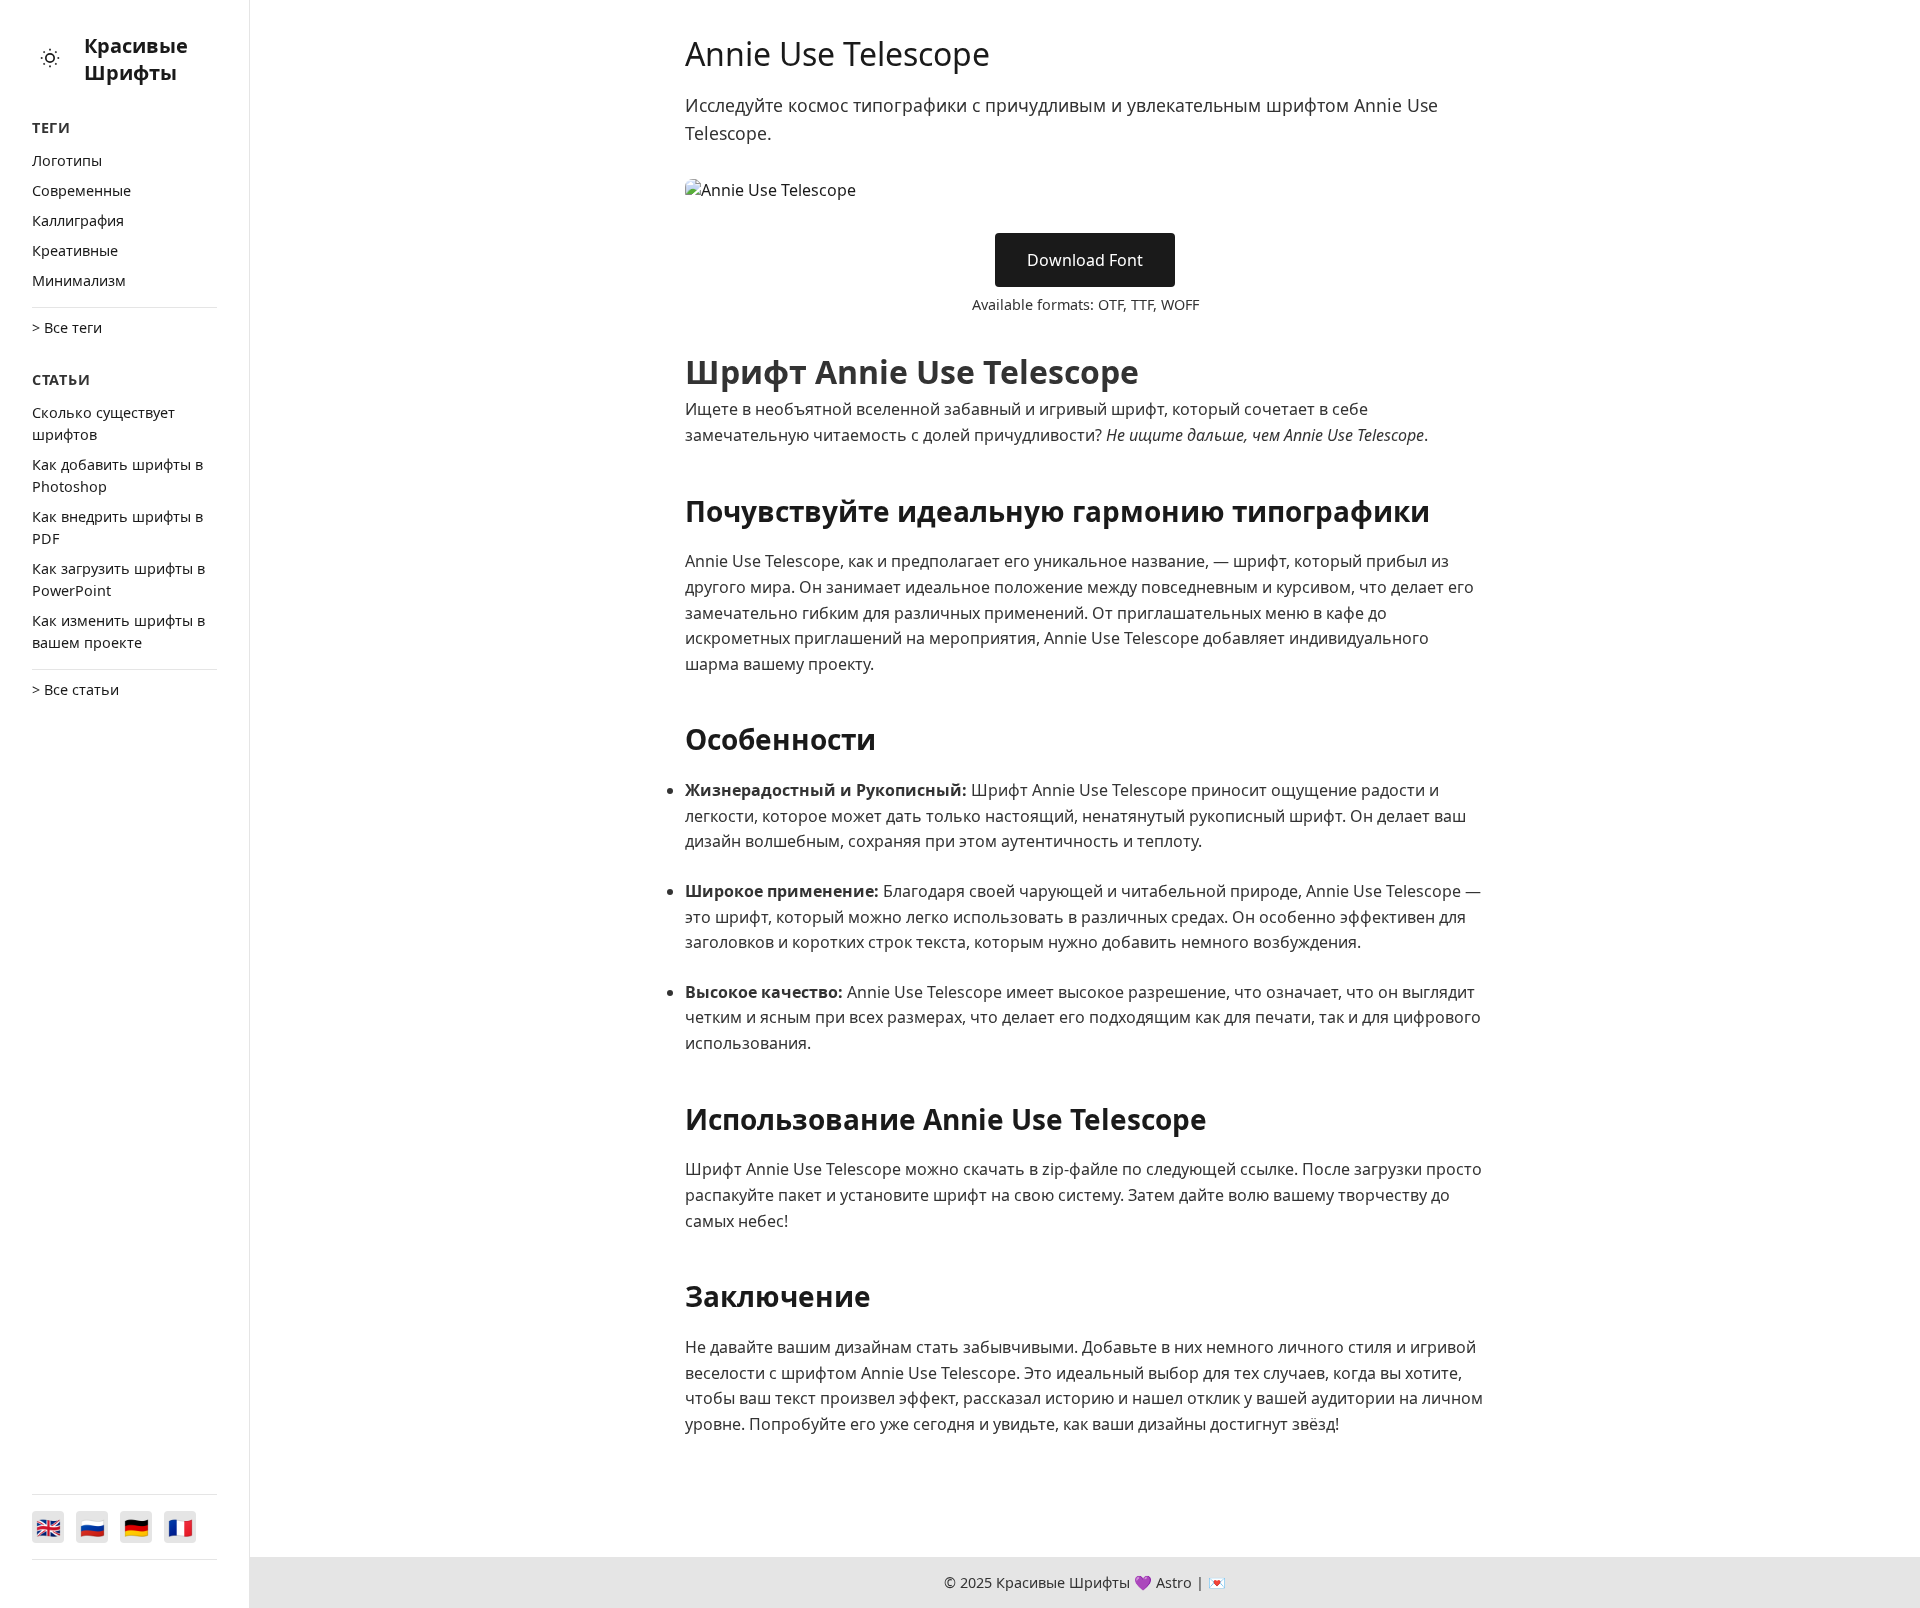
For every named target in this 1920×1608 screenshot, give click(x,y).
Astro (1174, 1582)
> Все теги (67, 327)
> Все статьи (75, 689)
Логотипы (67, 160)
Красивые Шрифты (136, 59)
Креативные (75, 250)
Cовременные (81, 190)
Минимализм (79, 280)
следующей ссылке (1220, 1169)
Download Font (1085, 260)
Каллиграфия (78, 220)
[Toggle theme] (50, 59)
